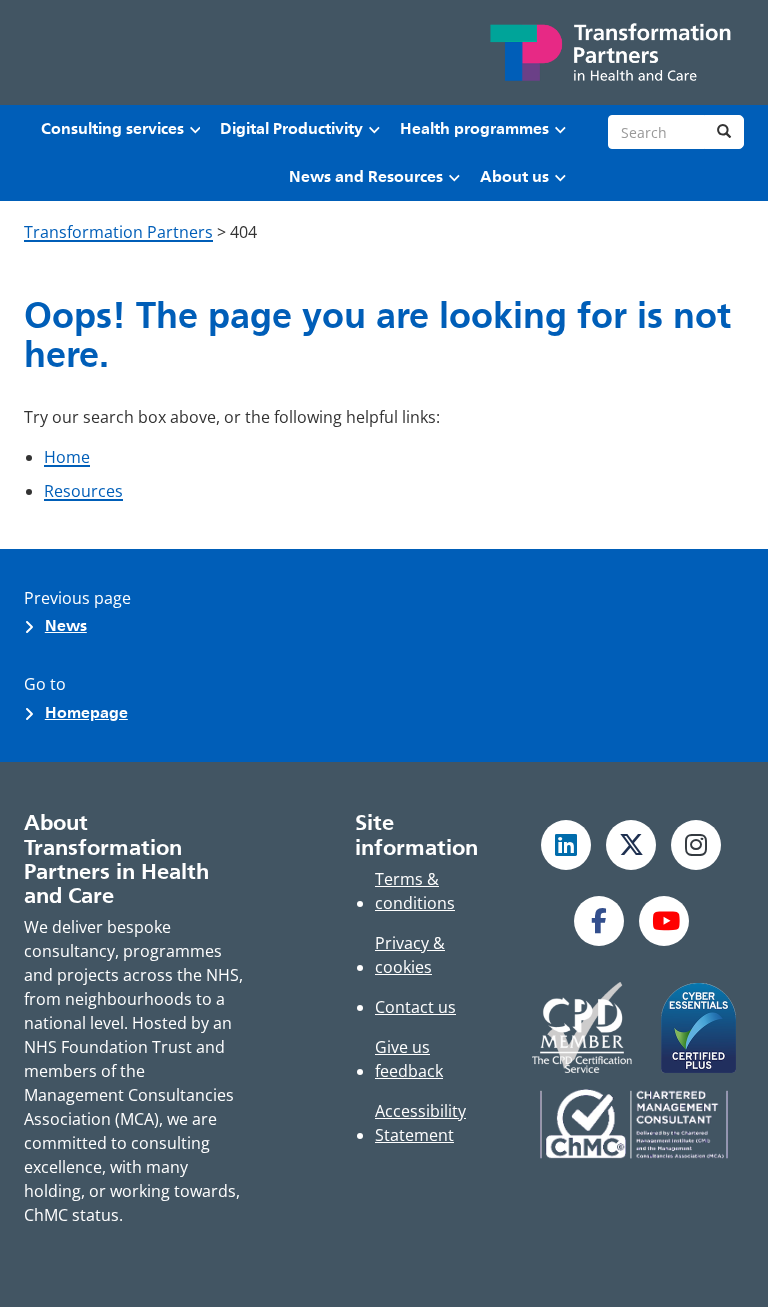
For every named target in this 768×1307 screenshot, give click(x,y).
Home (67, 457)
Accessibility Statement (420, 1123)
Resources (83, 491)
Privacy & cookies (410, 955)
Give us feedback (409, 1059)
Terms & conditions (415, 891)
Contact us (415, 1007)
